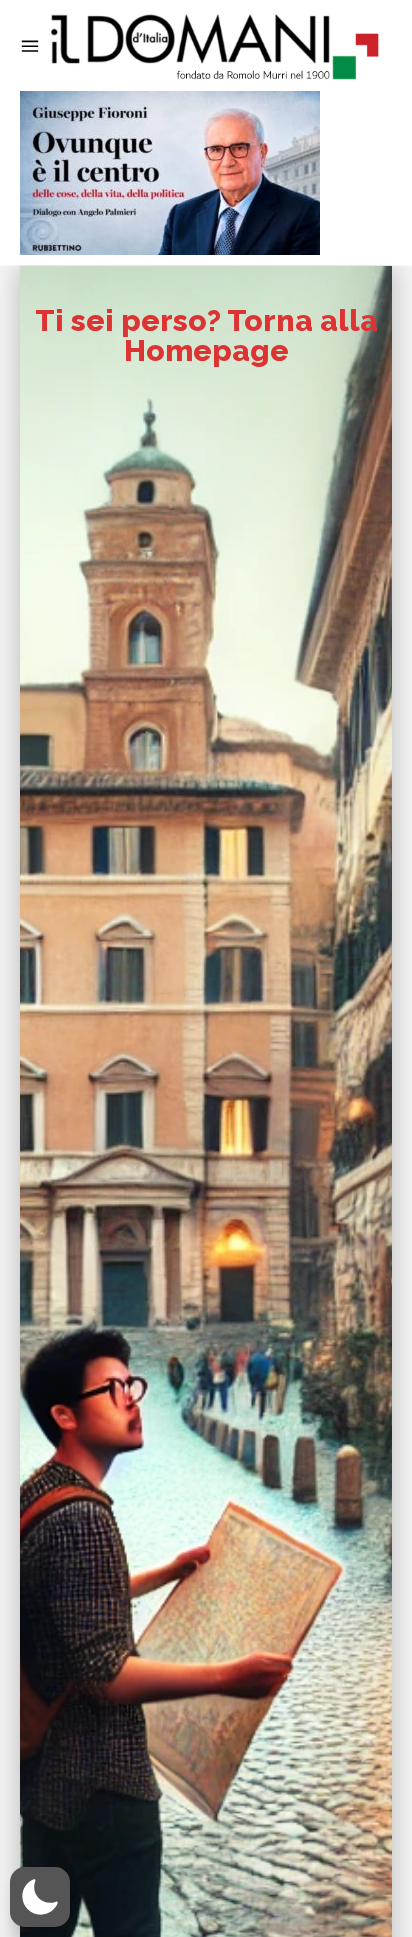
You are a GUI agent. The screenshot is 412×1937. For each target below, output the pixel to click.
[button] (40, 1897)
